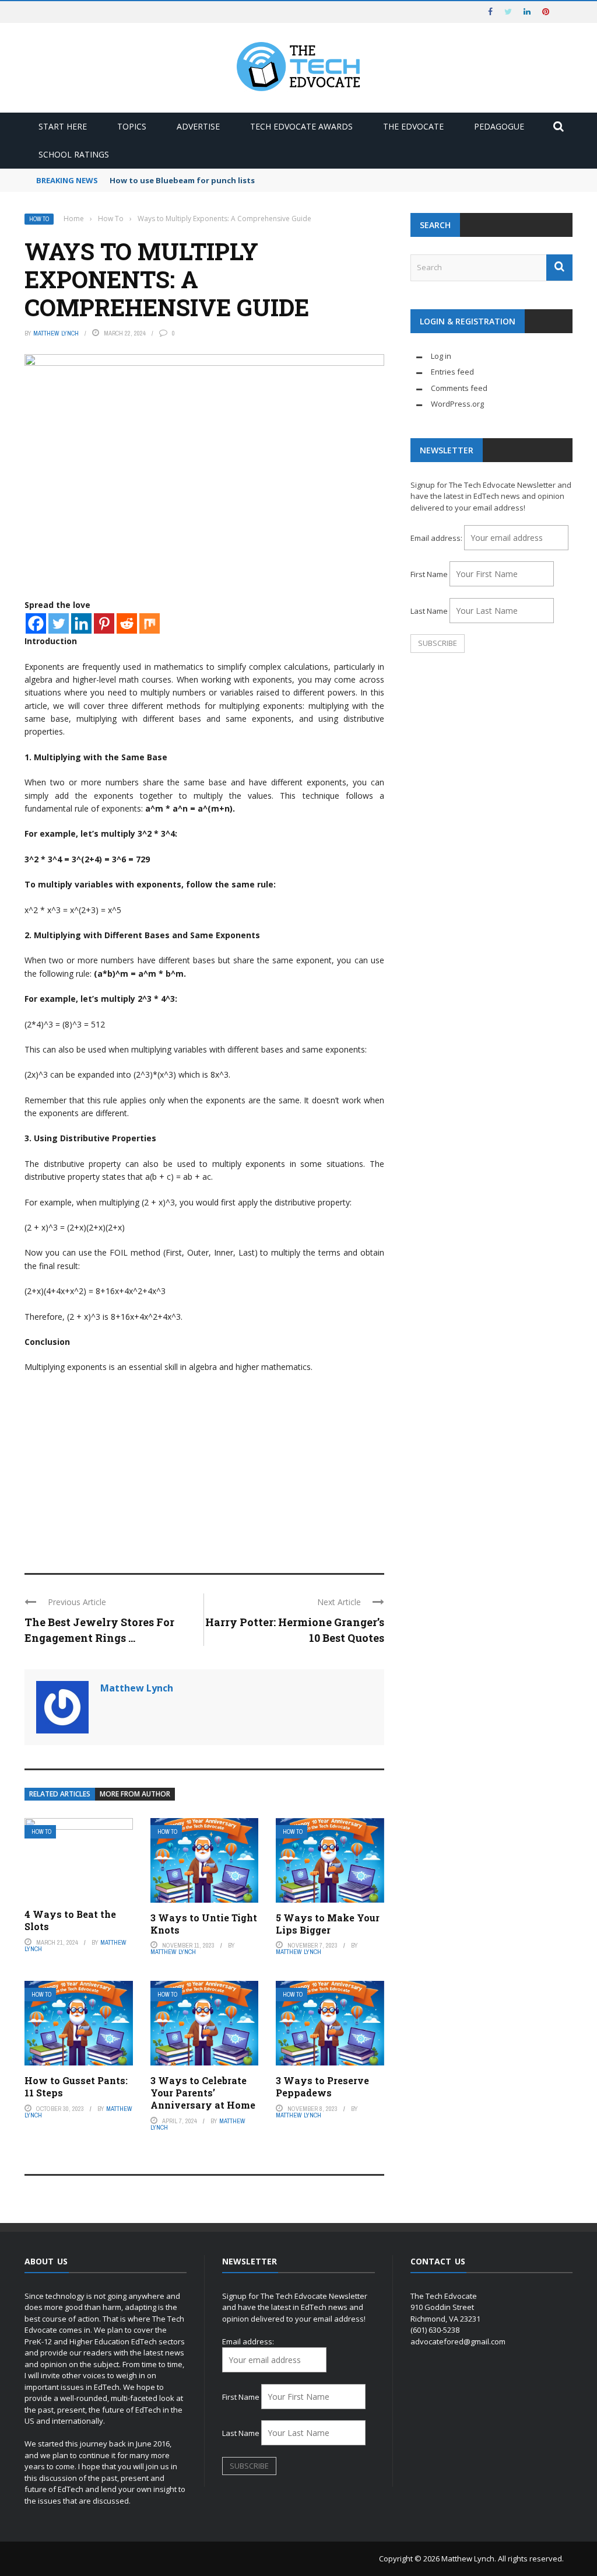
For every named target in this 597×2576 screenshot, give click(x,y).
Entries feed (452, 372)
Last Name (429, 611)
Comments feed (459, 388)
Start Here (63, 126)
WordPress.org (457, 404)
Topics (132, 126)
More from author (135, 1794)
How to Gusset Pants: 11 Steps (76, 2086)
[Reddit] (127, 623)
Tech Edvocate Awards (301, 126)
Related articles (60, 1794)
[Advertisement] (204, 1468)
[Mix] (150, 623)
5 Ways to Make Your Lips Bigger (328, 1924)
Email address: (437, 538)
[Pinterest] (104, 623)
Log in (441, 356)
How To (39, 219)
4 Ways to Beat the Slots (70, 1920)
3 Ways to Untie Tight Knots (204, 1924)
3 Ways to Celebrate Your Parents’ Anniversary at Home (203, 2093)
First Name (429, 574)
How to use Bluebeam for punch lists (182, 180)
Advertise (198, 126)
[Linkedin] (81, 623)
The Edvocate (413, 126)
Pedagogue (499, 126)
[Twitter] (59, 623)
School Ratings (74, 154)
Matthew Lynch (56, 333)
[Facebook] (36, 623)
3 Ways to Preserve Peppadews (322, 2086)
